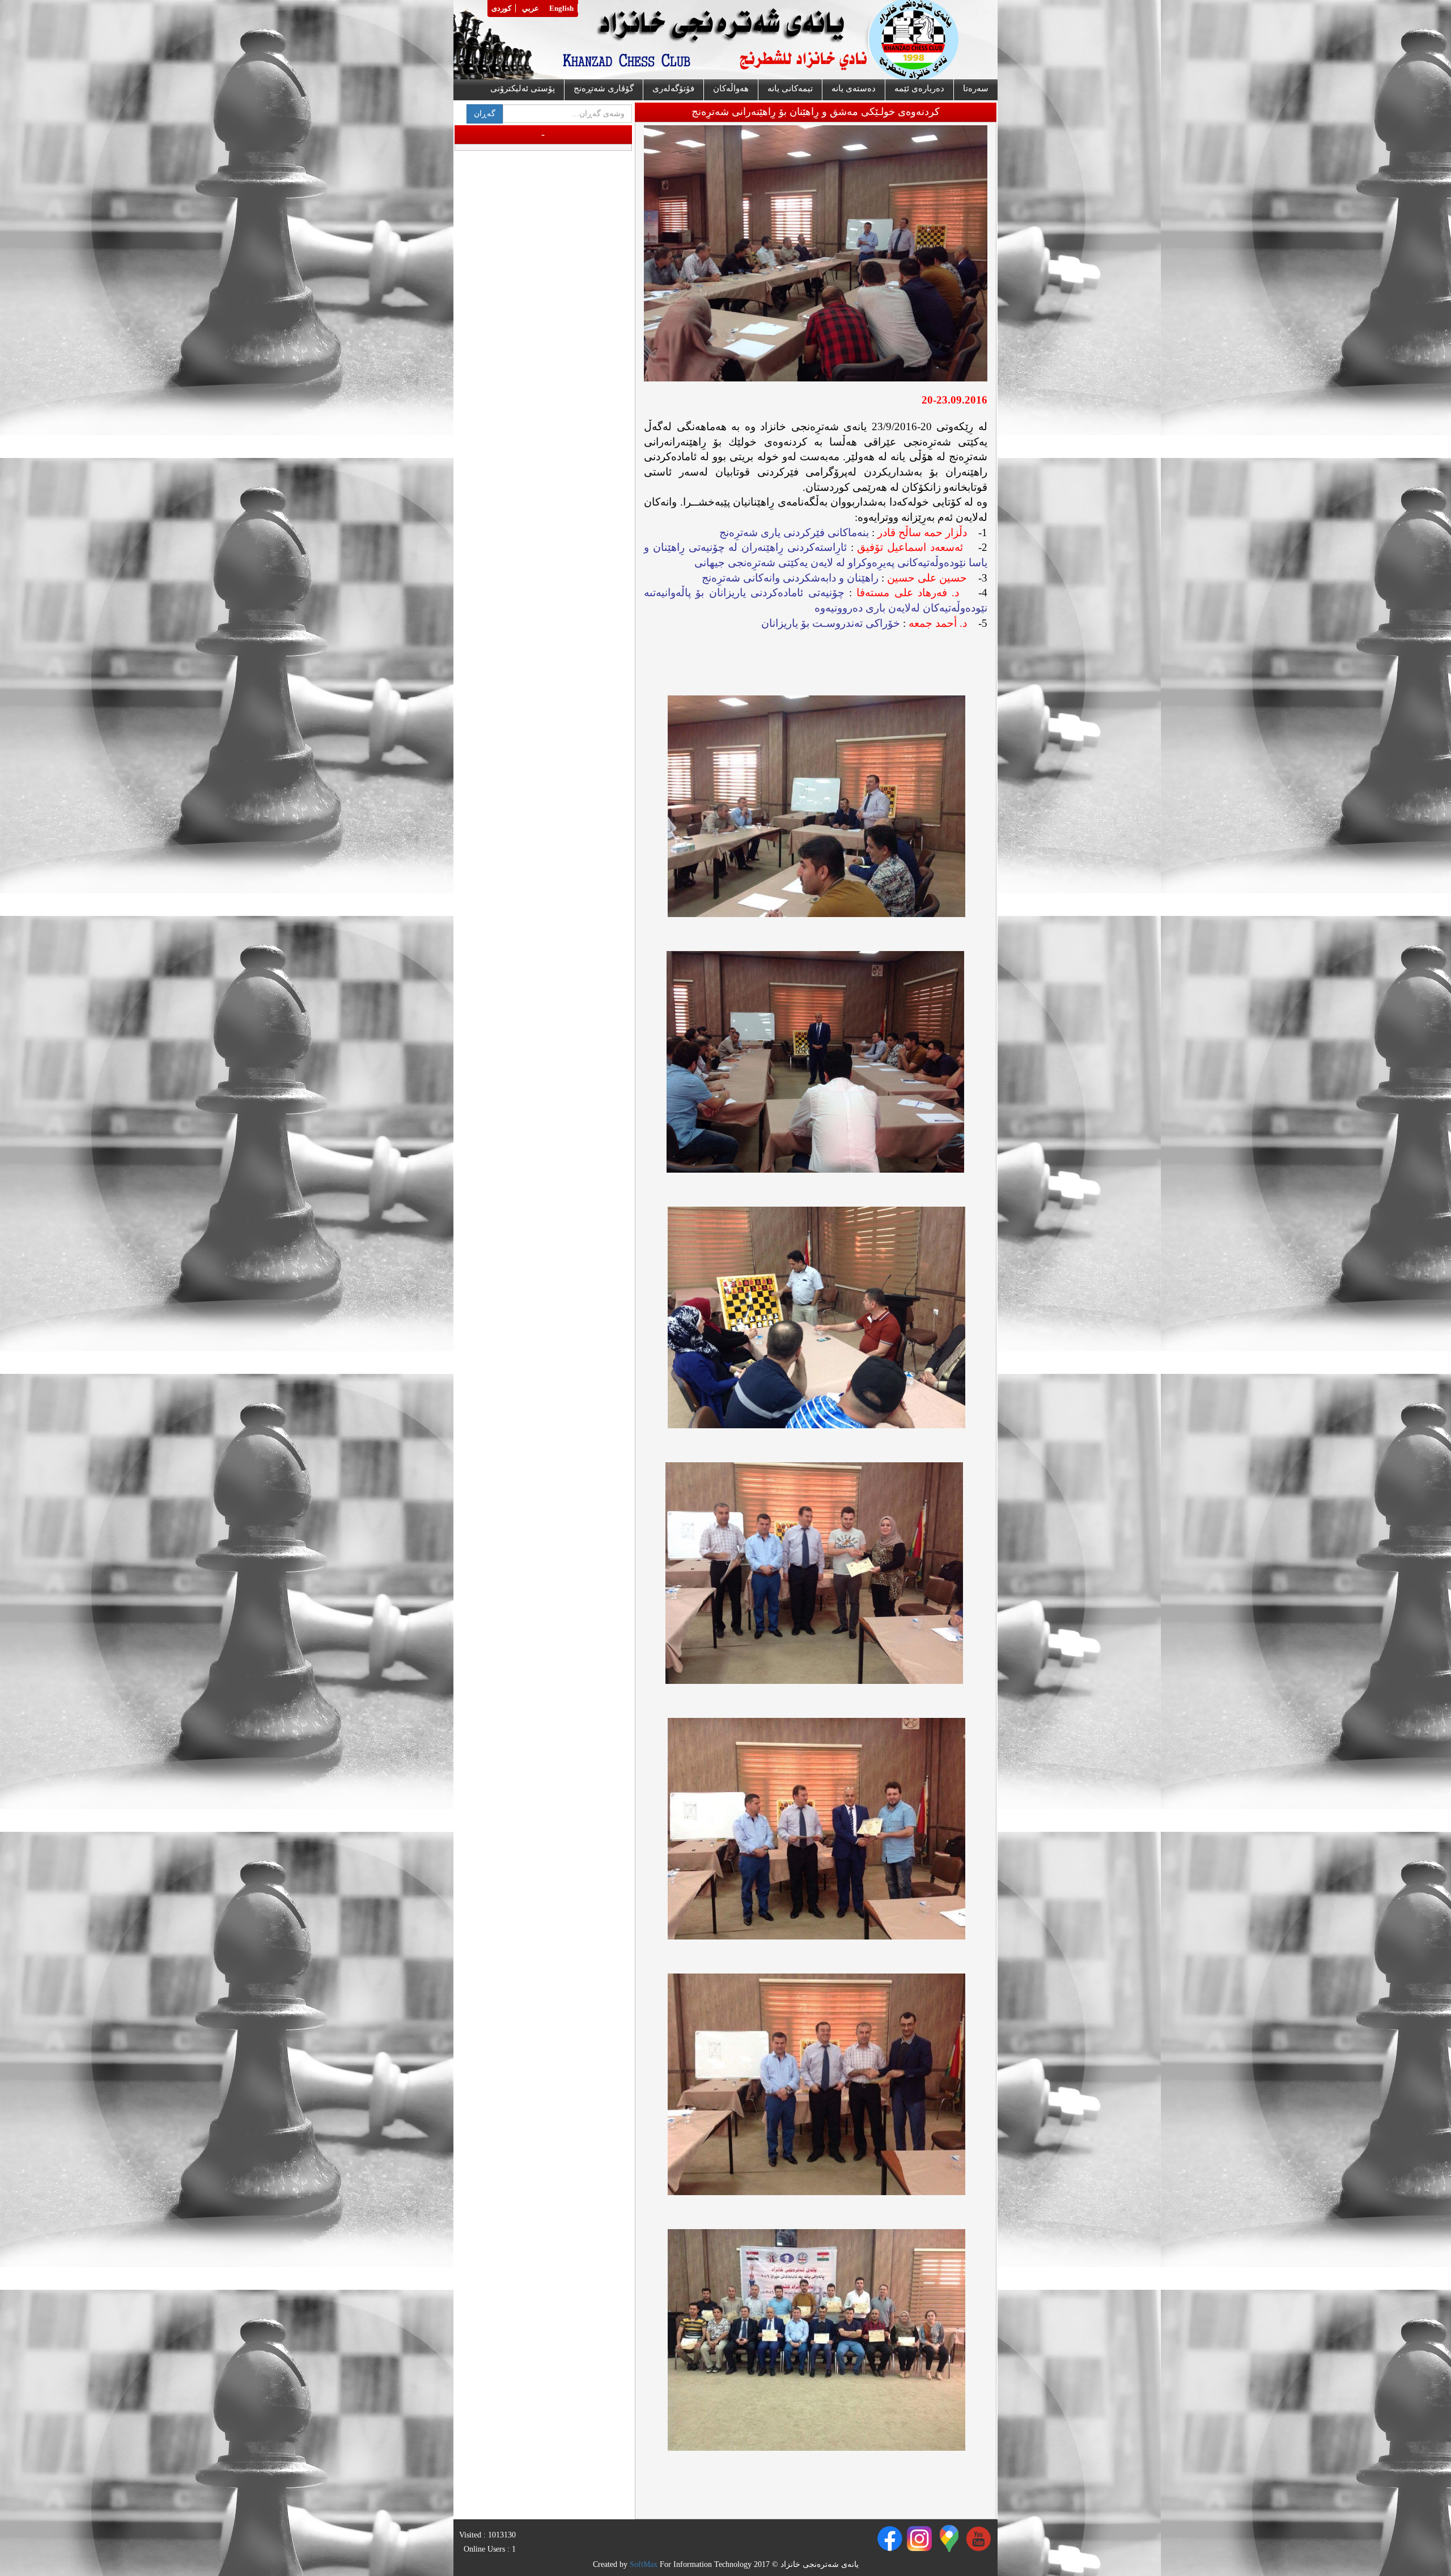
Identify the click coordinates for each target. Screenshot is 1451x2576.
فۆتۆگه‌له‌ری (673, 88)
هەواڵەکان (731, 88)
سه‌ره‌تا (976, 88)
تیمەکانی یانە (790, 88)
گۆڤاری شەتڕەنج (604, 88)
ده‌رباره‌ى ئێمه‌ (919, 88)
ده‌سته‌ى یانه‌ (854, 88)
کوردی (501, 8)
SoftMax (644, 2564)
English (561, 8)
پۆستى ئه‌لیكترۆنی (523, 88)
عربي (531, 8)
